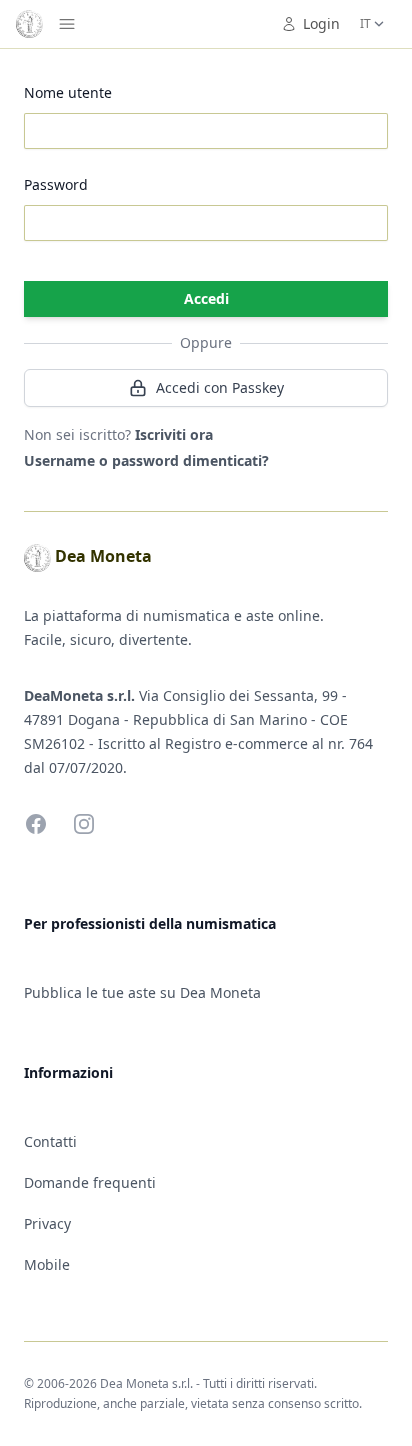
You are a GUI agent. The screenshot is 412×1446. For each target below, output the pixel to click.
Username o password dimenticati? (146, 460)
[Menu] (67, 24)
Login (321, 23)
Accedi (206, 298)
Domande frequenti (90, 1182)
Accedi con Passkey (220, 387)
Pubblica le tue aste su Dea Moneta (142, 992)
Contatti (50, 1141)
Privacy (47, 1223)
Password (56, 184)
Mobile (47, 1264)
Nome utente (68, 92)
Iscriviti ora (174, 434)
